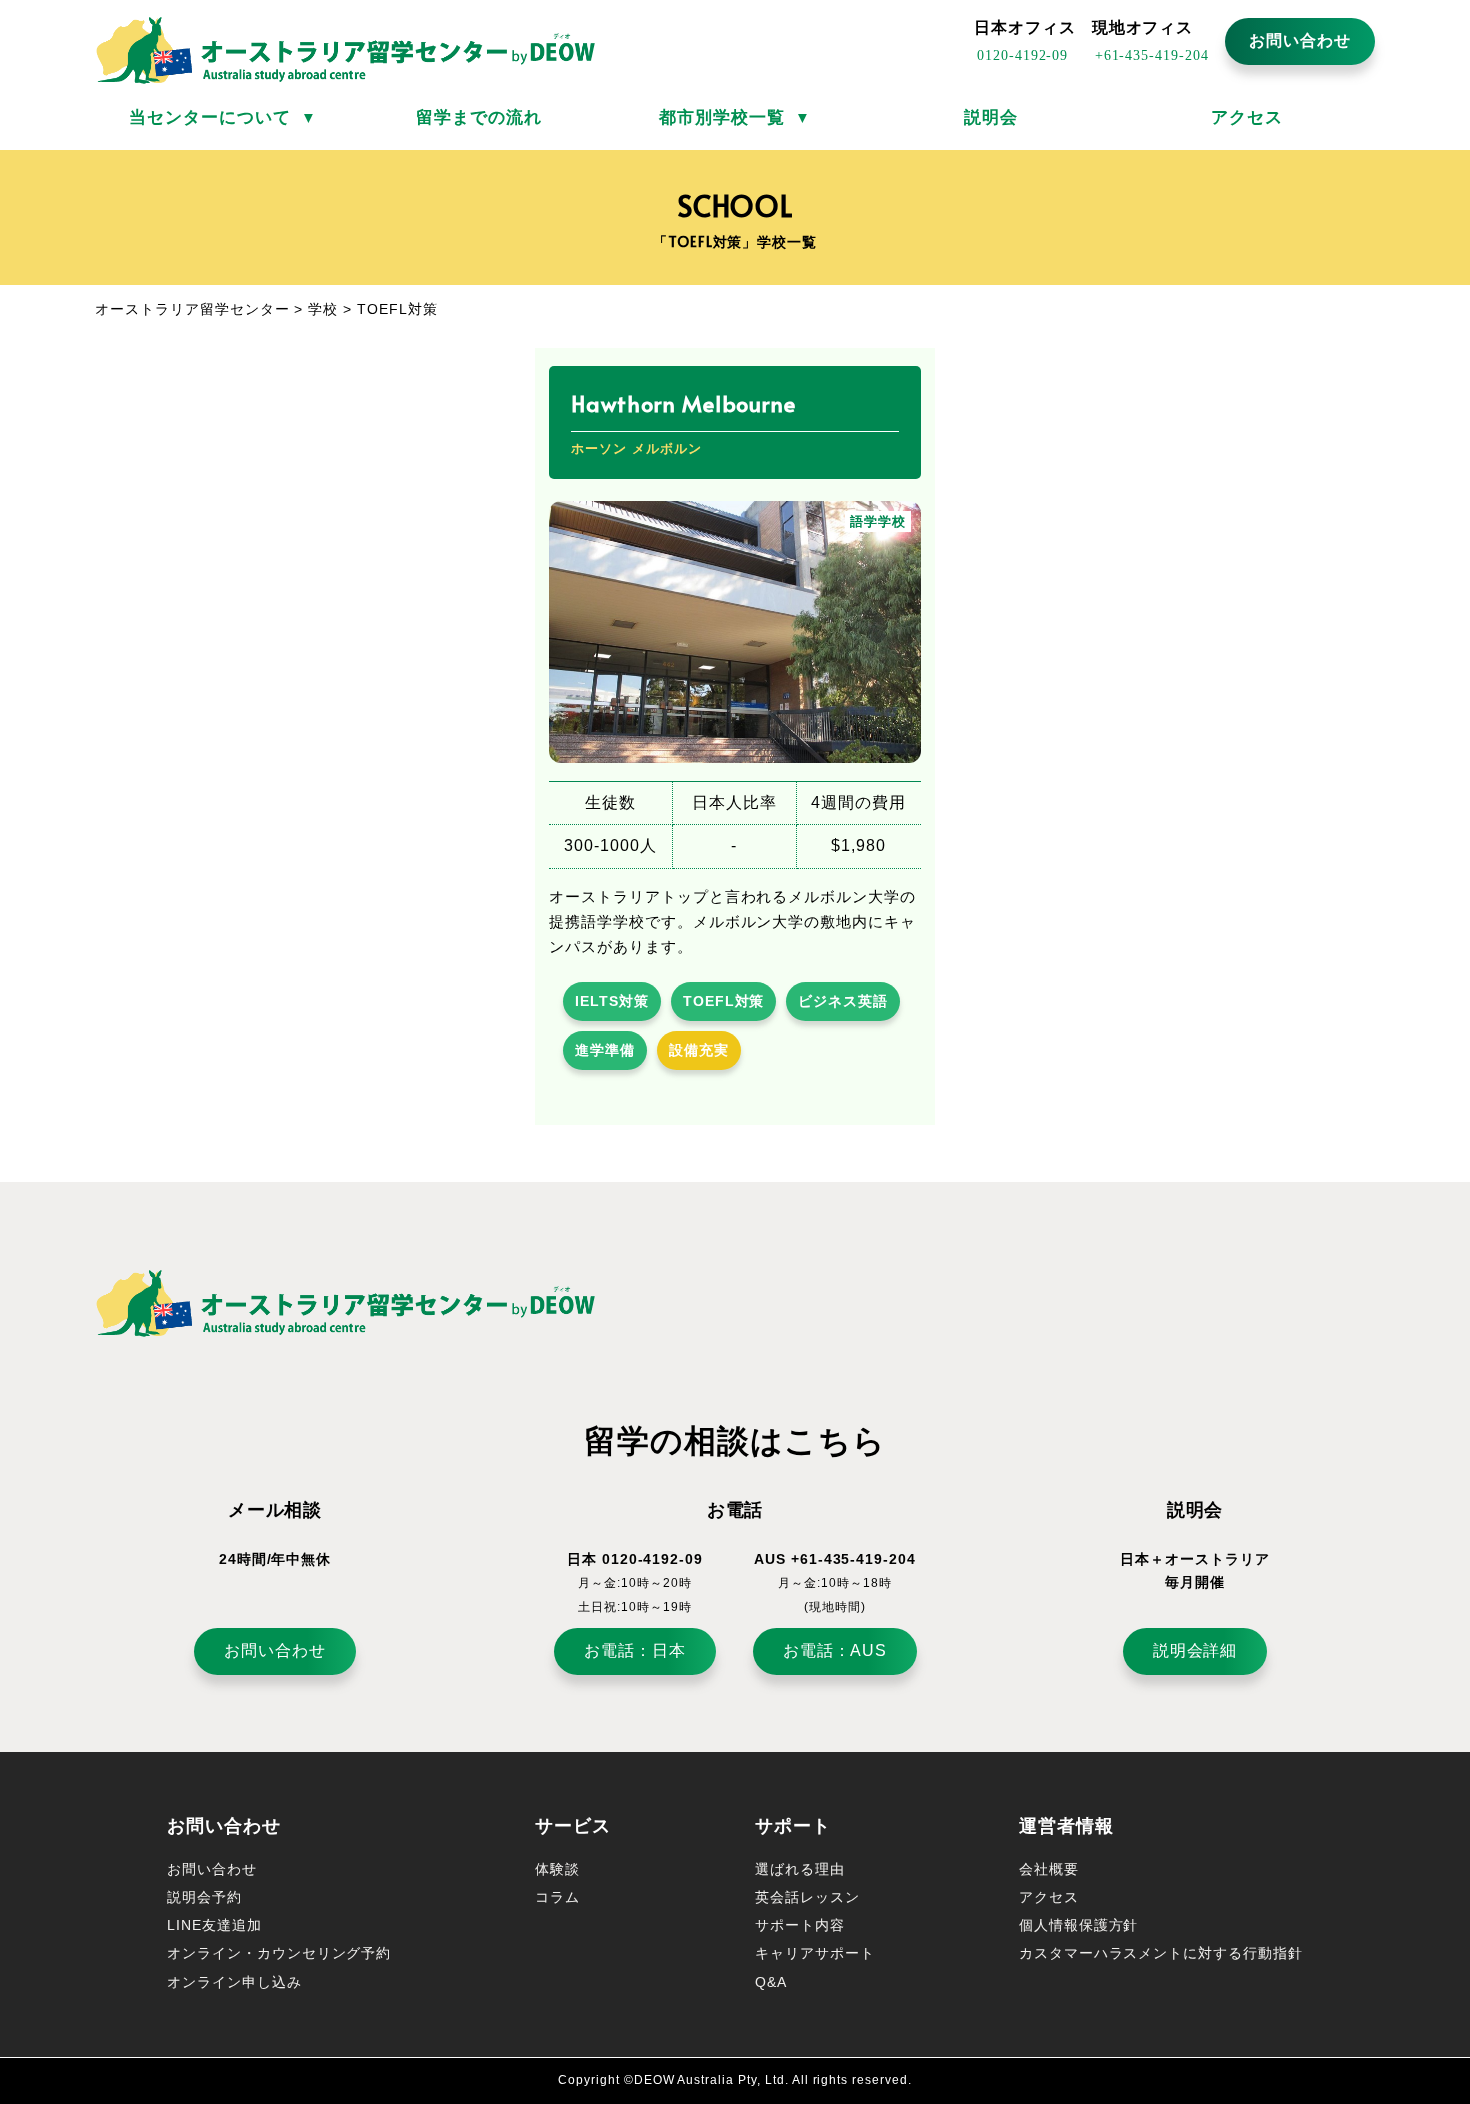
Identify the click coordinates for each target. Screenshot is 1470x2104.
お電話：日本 (635, 1650)
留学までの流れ (479, 117)
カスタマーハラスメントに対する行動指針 (1161, 1953)
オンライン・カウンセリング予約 (279, 1953)
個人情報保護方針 (1079, 1925)
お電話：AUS (835, 1650)
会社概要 (1049, 1869)
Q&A (771, 1982)
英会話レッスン (807, 1897)
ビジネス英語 (843, 1001)
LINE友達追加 (214, 1925)
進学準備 (605, 1050)
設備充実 (699, 1050)
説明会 (991, 117)
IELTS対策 (612, 1001)
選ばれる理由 (800, 1869)
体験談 (557, 1869)
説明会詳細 (1195, 1650)
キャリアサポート (815, 1953)
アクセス (1247, 117)
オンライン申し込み (234, 1982)
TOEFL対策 (724, 1001)
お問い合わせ (1300, 40)
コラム (557, 1897)
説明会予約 (204, 1897)
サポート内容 (800, 1925)
